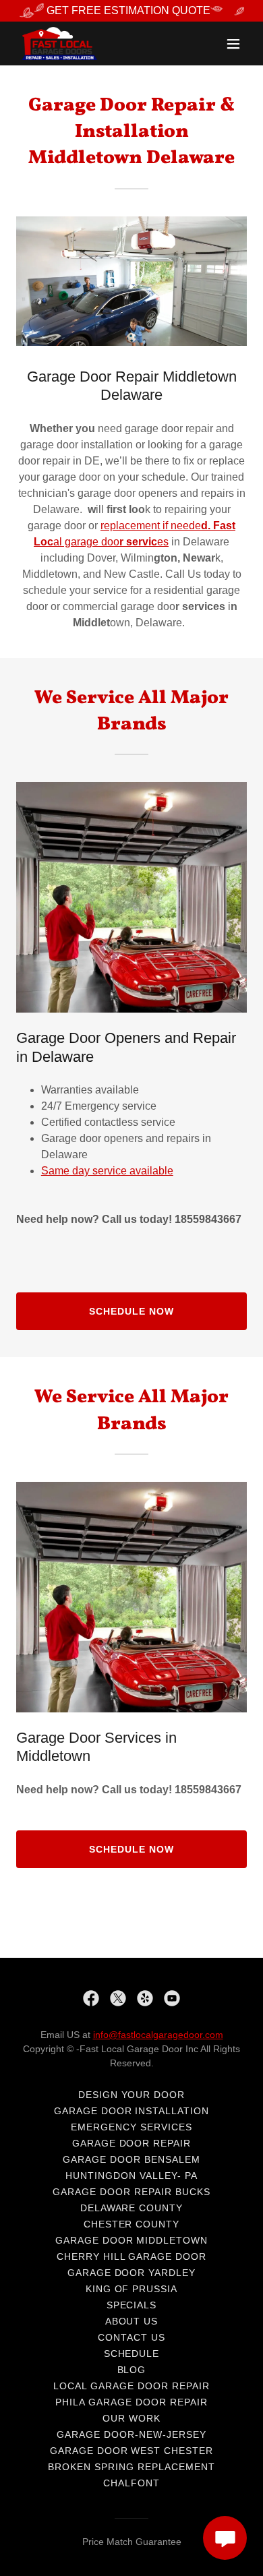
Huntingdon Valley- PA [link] (131, 2176)
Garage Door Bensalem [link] (131, 2159)
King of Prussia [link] (132, 2289)
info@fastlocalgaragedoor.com (158, 2035)
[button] (233, 44)
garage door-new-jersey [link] (131, 2434)
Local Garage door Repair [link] (131, 2386)
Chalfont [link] (131, 2483)
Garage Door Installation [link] (132, 2111)
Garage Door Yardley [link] (132, 2273)
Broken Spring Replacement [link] (131, 2467)
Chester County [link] (132, 2224)
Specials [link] (132, 2305)
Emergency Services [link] (131, 2127)
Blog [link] (132, 2370)
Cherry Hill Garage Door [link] (132, 2256)
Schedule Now (131, 1311)
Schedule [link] (132, 2354)
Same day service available (107, 1171)
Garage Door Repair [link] (132, 2143)
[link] (59, 43)
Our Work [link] (131, 2418)
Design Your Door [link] (132, 2095)
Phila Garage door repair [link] (131, 2402)
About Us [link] (132, 2321)
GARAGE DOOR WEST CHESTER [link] (132, 2451)
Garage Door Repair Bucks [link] (131, 2192)
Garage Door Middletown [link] (132, 2240)
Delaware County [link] (132, 2208)
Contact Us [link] (131, 2337)
